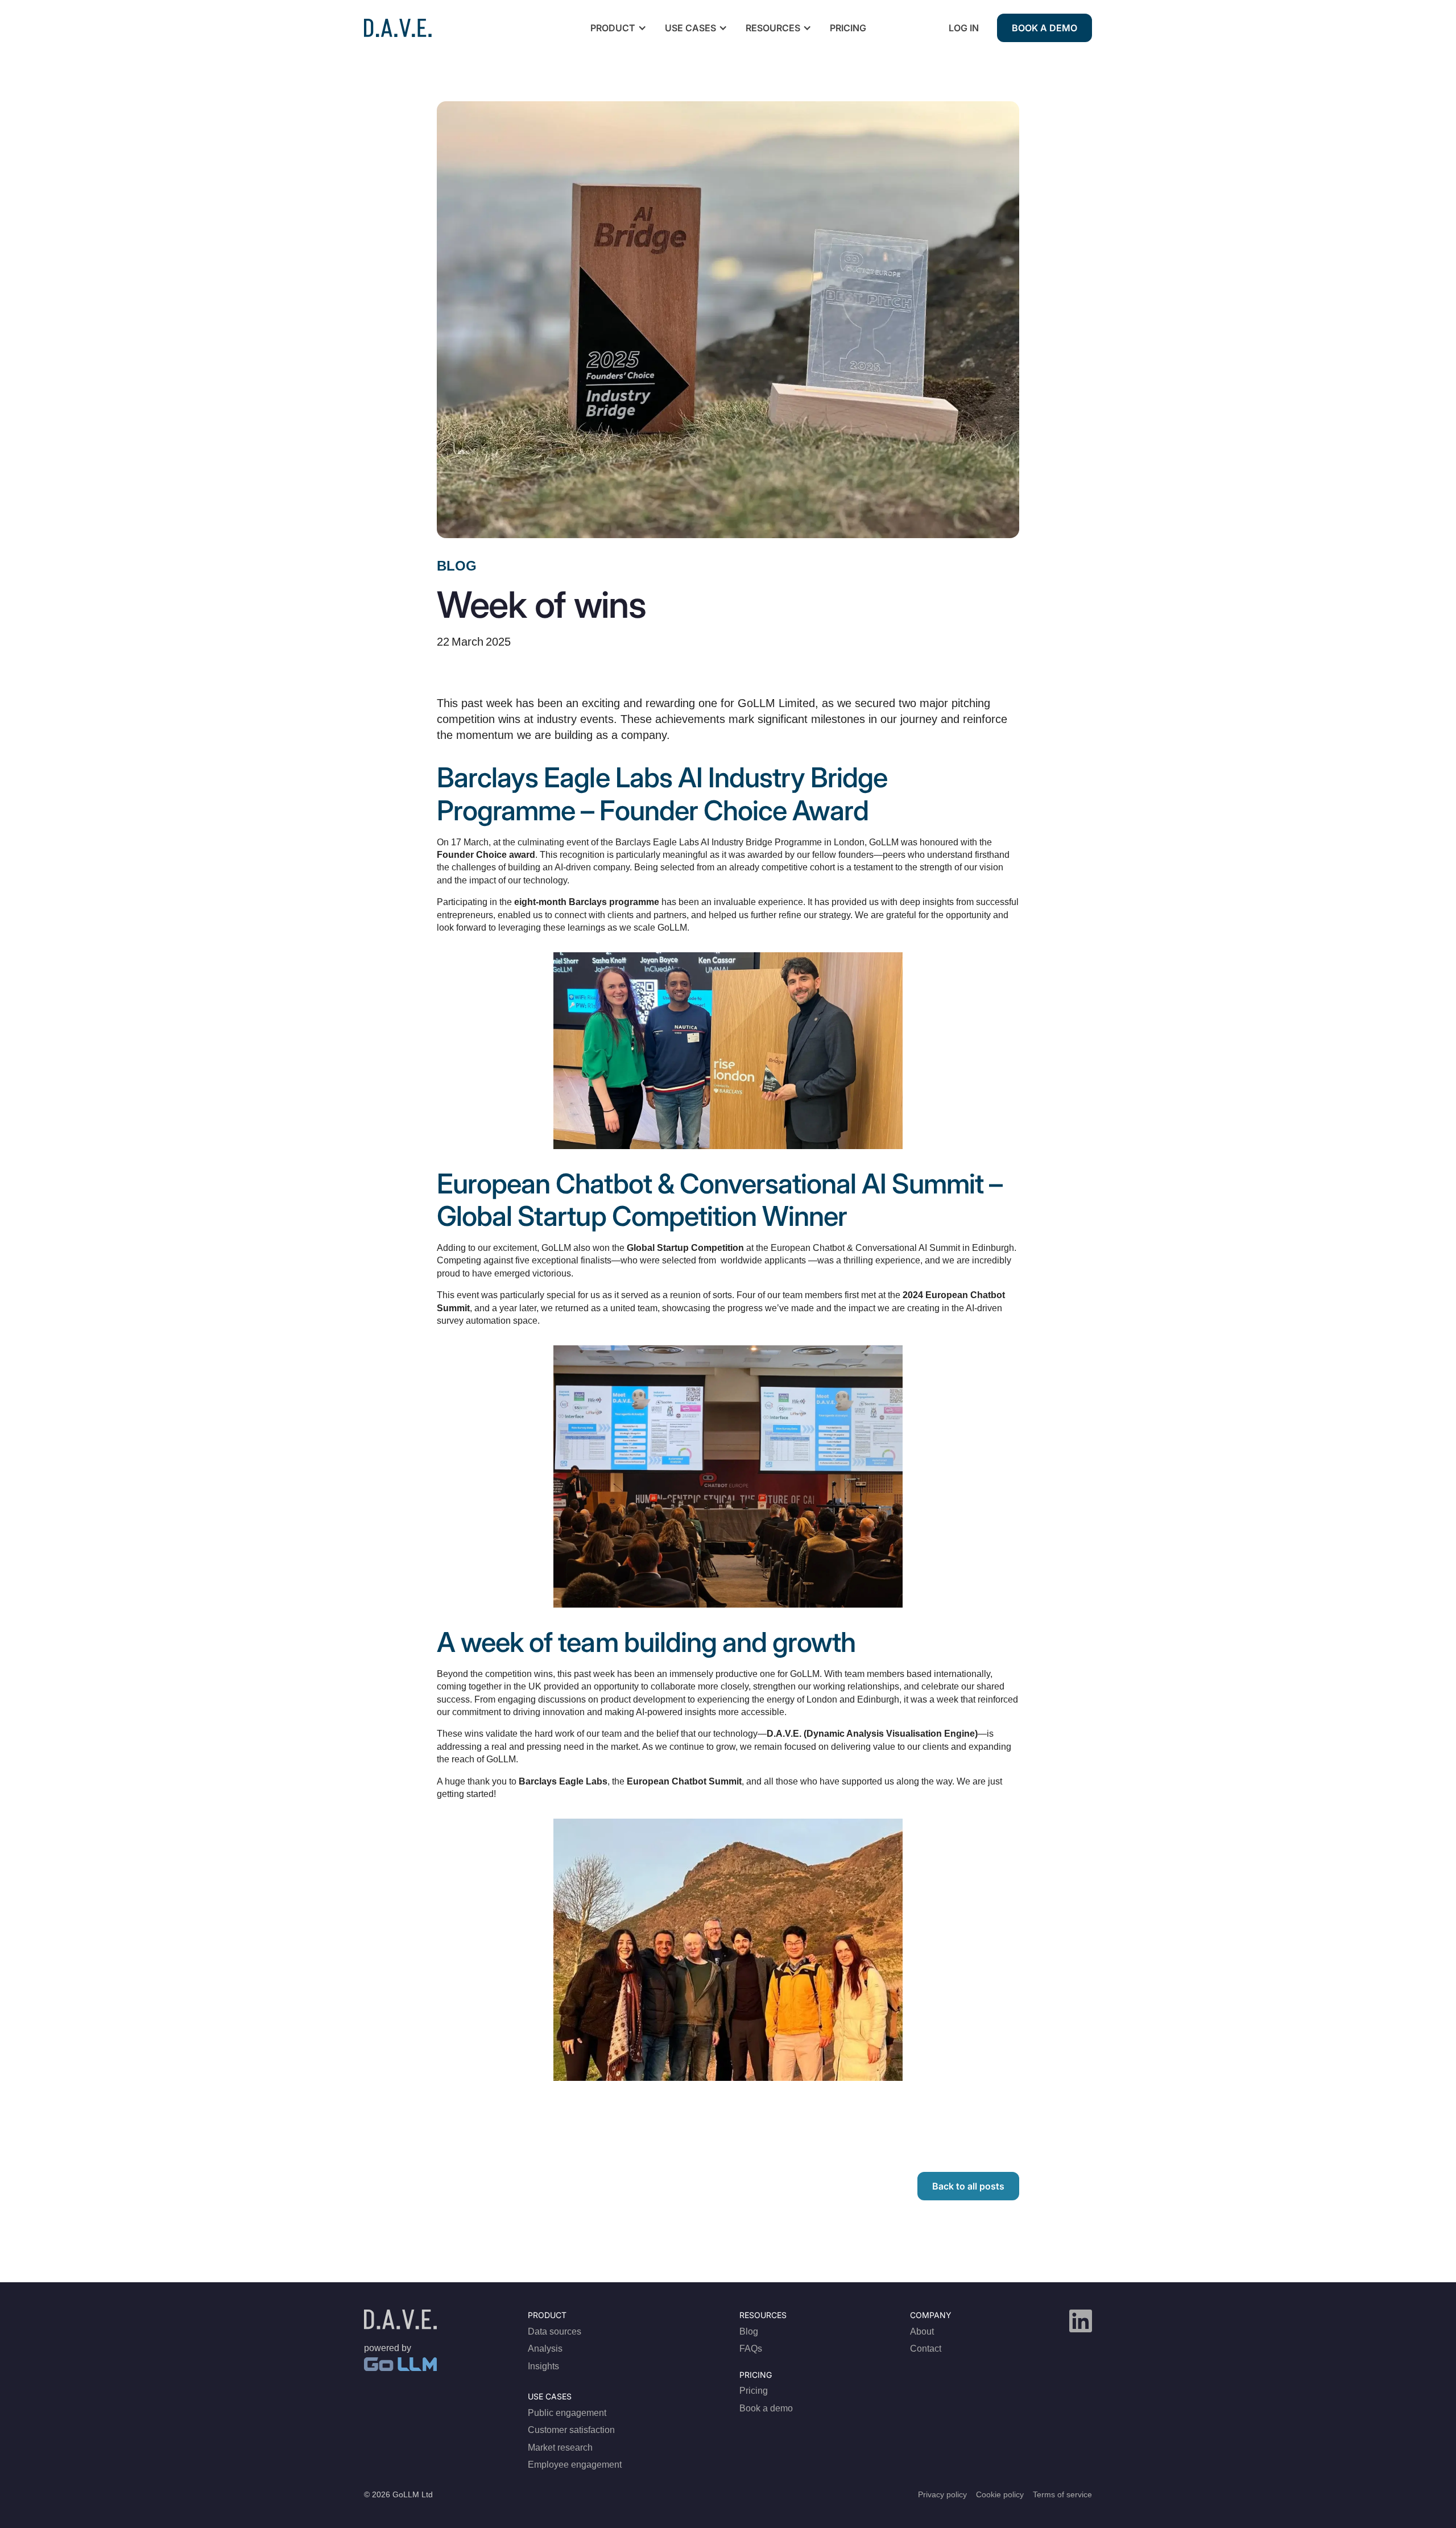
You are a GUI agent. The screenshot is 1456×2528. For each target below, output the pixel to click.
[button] (617, 28)
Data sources (555, 2331)
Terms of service (1062, 2494)
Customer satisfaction (571, 2430)
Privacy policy (942, 2494)
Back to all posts (968, 2186)
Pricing (848, 28)
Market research (560, 2448)
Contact (926, 2349)
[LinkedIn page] (1081, 2321)
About (922, 2331)
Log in (964, 28)
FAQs (751, 2349)
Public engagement (567, 2413)
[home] (398, 28)
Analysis (545, 2349)
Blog (457, 566)
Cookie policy (1000, 2494)
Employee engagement (575, 2465)
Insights (543, 2366)
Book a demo (1045, 28)
